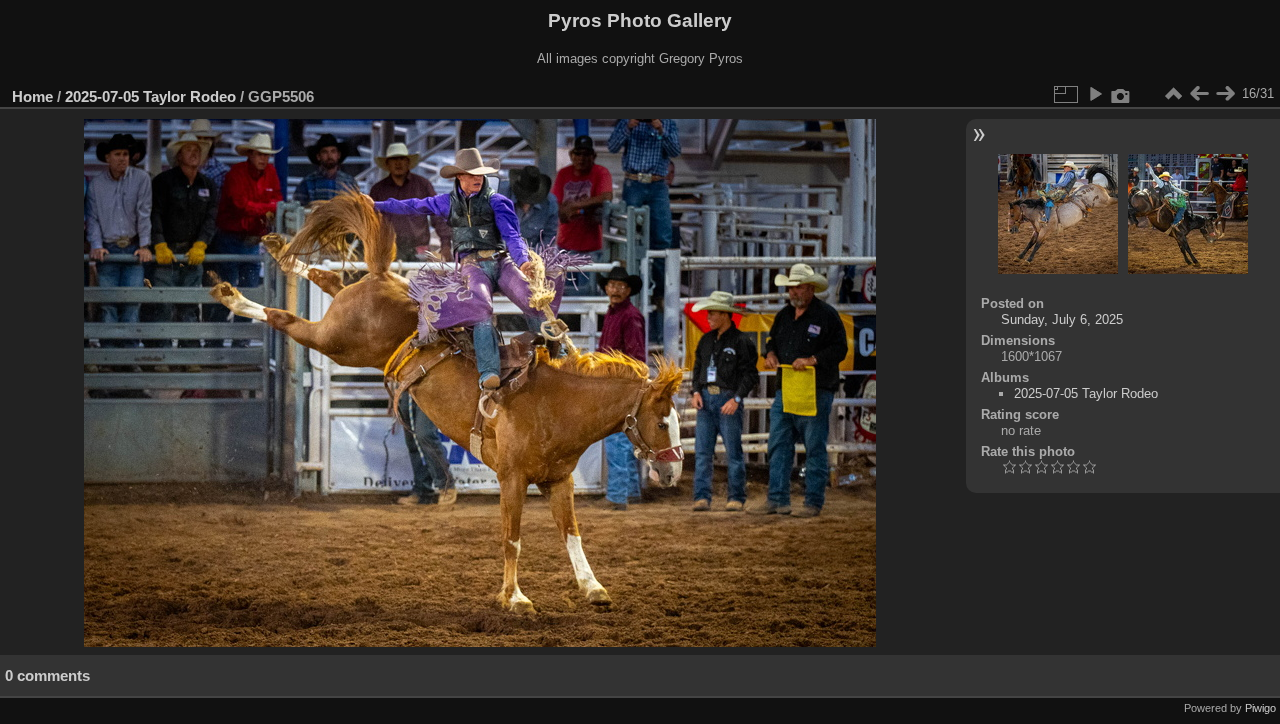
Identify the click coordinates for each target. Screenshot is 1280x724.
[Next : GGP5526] (1225, 94)
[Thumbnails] (1173, 94)
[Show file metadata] (1121, 94)
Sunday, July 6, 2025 (1062, 319)
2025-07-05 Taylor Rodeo (150, 96)
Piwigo (1260, 708)
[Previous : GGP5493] (1199, 94)
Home (32, 96)
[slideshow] (1095, 94)
